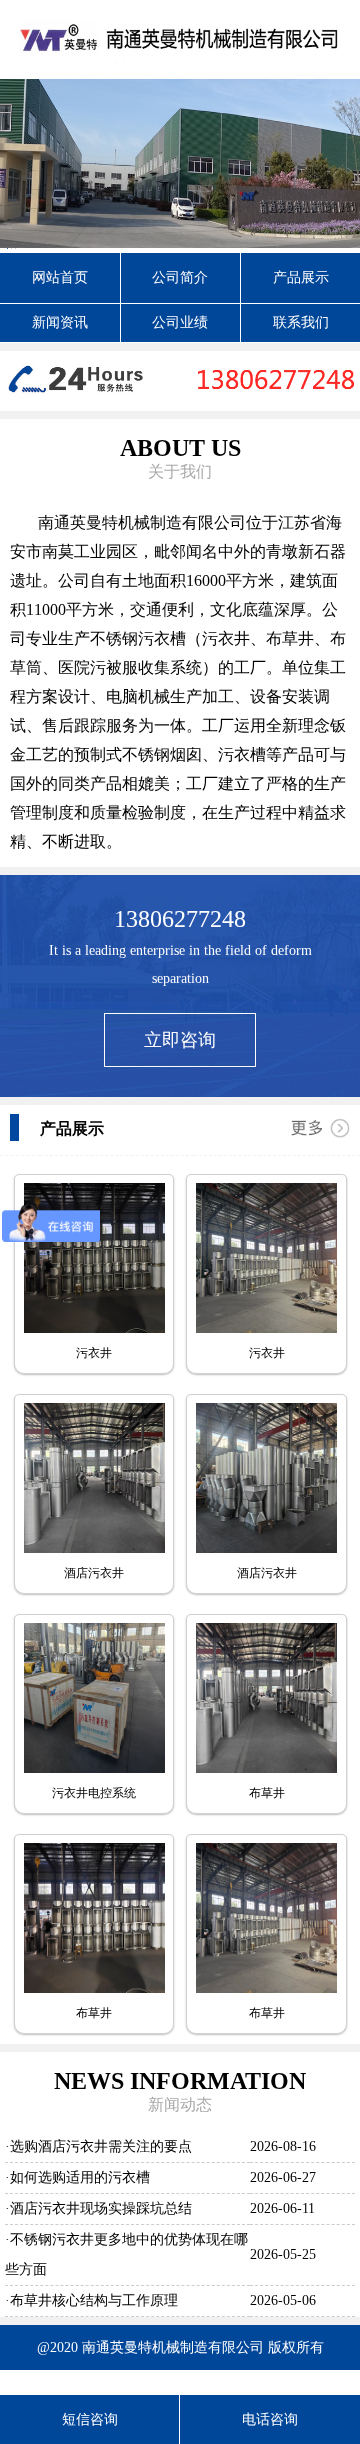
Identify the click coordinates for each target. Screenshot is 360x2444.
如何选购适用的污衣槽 (80, 2177)
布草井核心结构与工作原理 (94, 2300)
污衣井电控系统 (94, 1793)
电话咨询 (270, 2419)
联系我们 (301, 322)
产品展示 (301, 277)
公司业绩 (180, 322)
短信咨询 (90, 2419)
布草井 (267, 1793)
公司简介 (180, 277)
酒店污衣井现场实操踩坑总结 (101, 2208)
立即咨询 (180, 1040)
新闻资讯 (60, 322)
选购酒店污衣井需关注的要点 (101, 2146)
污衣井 (94, 1353)
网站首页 (60, 277)
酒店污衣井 (94, 1573)
